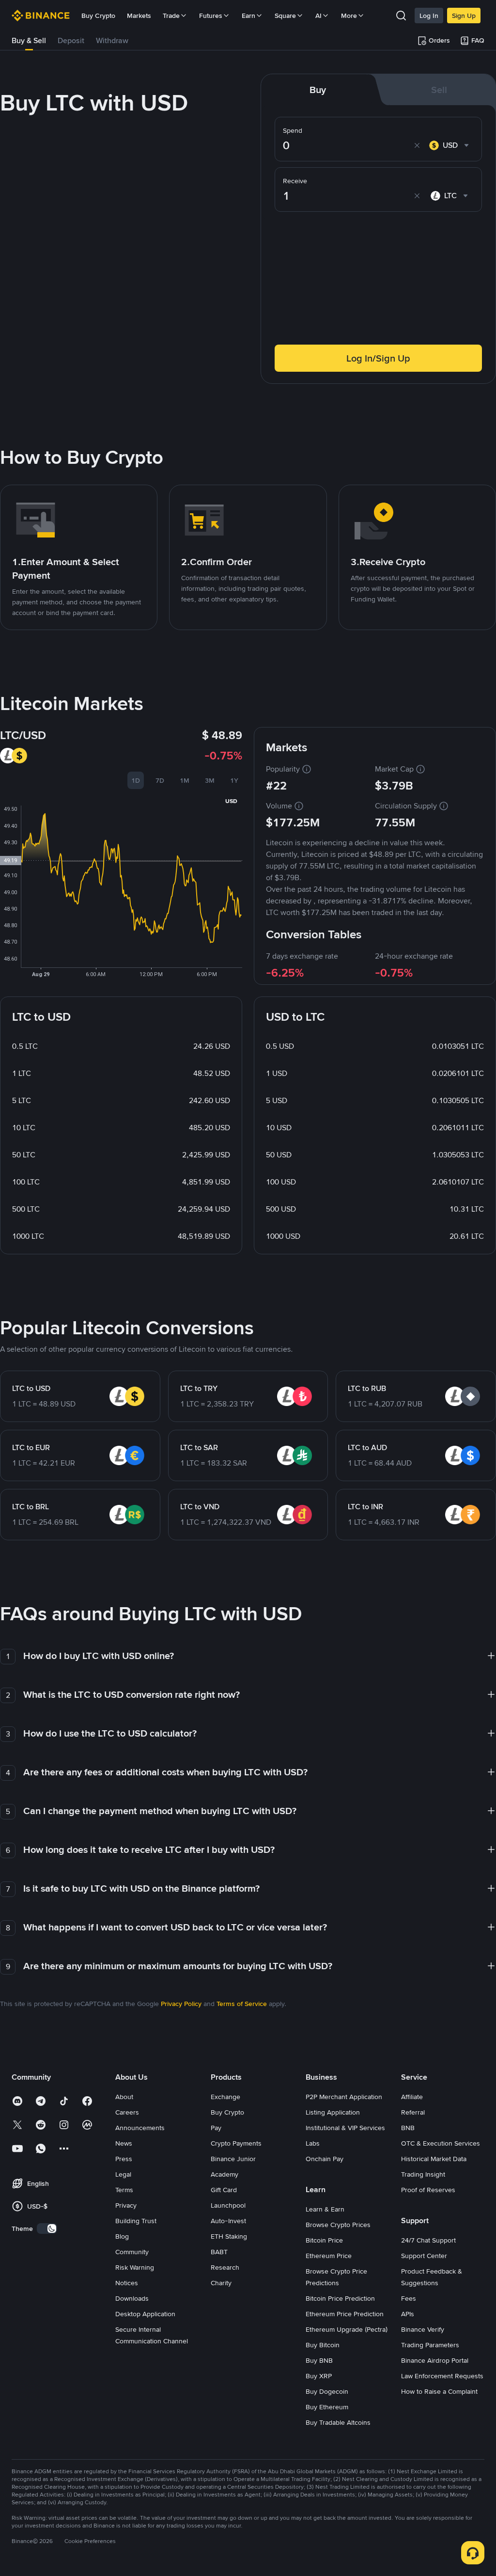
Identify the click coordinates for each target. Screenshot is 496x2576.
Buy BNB (319, 2360)
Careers (127, 2112)
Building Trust (136, 2221)
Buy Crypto (98, 16)
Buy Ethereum (327, 2407)
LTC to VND (200, 1507)
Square (285, 16)
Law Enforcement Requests (442, 2376)
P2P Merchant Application (344, 2097)
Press (124, 2159)
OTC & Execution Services (441, 2143)
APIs (408, 2314)
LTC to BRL (31, 1507)
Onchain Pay (325, 2159)
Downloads (132, 2298)
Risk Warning (135, 2267)
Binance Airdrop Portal (435, 2360)
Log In (429, 16)
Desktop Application (145, 2314)
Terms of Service (242, 2004)
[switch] (47, 2228)
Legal (123, 2174)
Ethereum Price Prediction (345, 2314)
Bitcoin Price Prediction (340, 2298)
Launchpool (228, 2205)
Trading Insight (423, 2174)
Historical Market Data (434, 2159)
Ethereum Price (329, 2256)
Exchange (225, 2097)
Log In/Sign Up (378, 358)
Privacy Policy (181, 2004)
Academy (225, 2174)
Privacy (126, 2205)
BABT (219, 2252)
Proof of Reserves (428, 2190)
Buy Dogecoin (327, 2391)
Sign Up (464, 16)
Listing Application (333, 2112)
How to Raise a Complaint (439, 2391)
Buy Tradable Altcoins (338, 2422)
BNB (408, 2128)
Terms (124, 2190)
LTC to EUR (31, 1447)
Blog (122, 2236)
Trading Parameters (430, 2345)
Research (225, 2267)
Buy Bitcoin (323, 2345)
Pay (216, 2128)
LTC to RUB (367, 1388)
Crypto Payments (236, 2143)
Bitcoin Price (324, 2240)
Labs (313, 2143)
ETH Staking (229, 2236)
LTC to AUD (367, 1447)
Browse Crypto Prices (338, 2225)
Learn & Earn (325, 2209)
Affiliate (412, 2097)
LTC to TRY (199, 1388)
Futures (211, 16)
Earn (248, 16)
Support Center (424, 2256)
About (124, 2097)
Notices (127, 2283)
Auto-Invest (228, 2221)
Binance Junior (233, 2159)
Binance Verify (423, 2329)
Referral (413, 2112)
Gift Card (224, 2190)
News (124, 2143)
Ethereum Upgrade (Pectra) (347, 2329)
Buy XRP (319, 2376)
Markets (139, 16)
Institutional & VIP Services (345, 2128)
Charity (221, 2283)
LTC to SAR (199, 1447)
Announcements (140, 2128)
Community (132, 2252)
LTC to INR (365, 1507)
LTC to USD (31, 1388)
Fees (409, 2298)
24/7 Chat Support (428, 2240)
